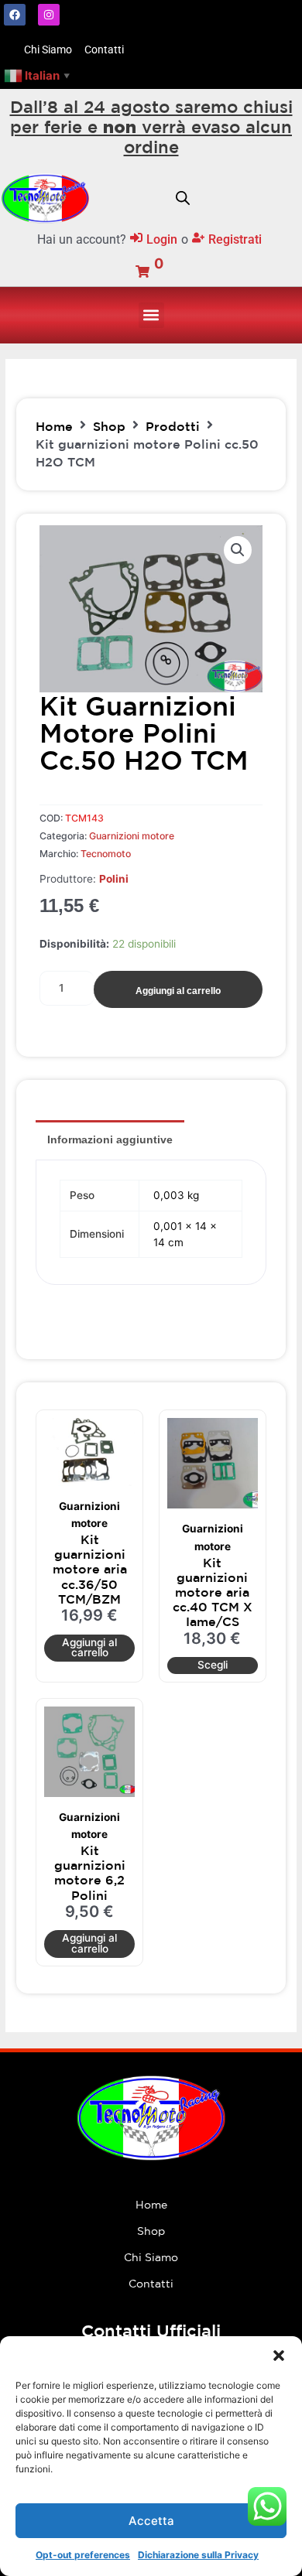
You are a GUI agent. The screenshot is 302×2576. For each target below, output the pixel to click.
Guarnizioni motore (132, 836)
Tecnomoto (106, 854)
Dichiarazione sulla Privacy (198, 2555)
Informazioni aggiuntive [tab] (110, 1139)
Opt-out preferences (83, 2555)
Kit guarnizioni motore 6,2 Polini (90, 1873)
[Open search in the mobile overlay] (183, 198)
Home (54, 426)
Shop (109, 426)
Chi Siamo (151, 2257)
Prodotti (173, 426)
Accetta (151, 2521)
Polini (114, 879)
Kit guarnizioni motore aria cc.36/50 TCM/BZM (90, 1569)
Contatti (151, 2284)
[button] (279, 2356)
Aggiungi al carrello (178, 991)
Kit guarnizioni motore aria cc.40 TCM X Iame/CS (213, 1592)
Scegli (213, 1665)
